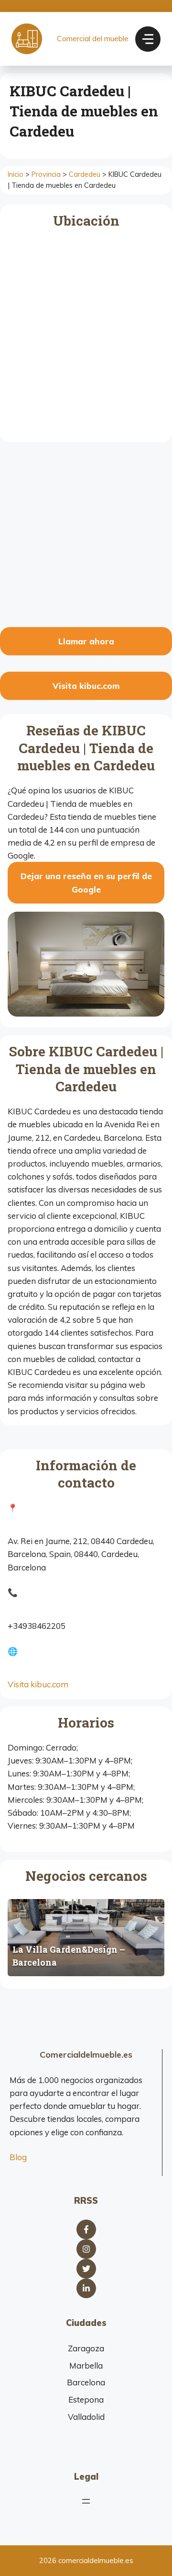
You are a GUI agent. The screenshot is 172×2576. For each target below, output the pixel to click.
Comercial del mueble (93, 38)
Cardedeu (85, 174)
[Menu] (148, 39)
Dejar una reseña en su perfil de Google (86, 882)
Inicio (16, 174)
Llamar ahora (86, 641)
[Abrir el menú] (86, 2501)
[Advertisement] (86, 536)
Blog (18, 2157)
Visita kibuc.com (86, 686)
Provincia (46, 174)
